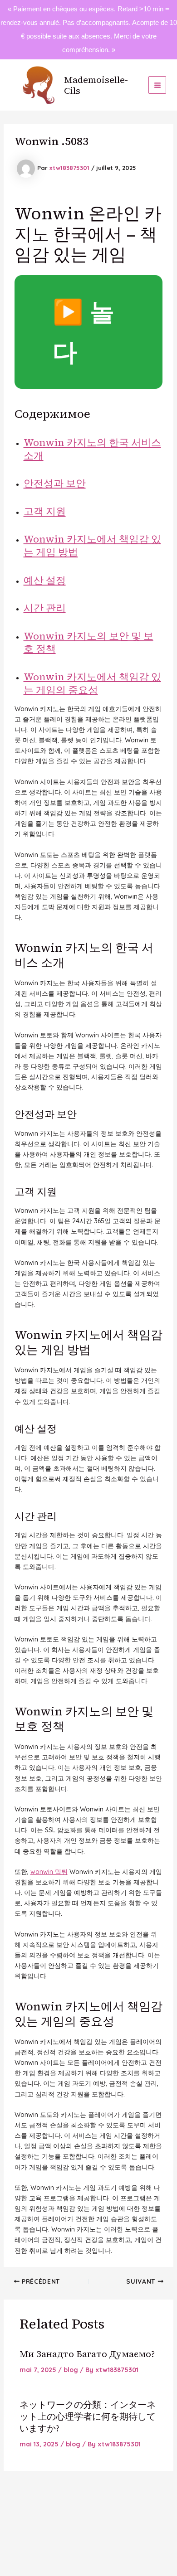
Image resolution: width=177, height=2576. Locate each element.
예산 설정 (45, 580)
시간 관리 (45, 608)
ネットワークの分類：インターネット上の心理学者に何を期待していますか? (88, 2416)
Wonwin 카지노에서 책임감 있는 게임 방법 (92, 545)
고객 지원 (45, 511)
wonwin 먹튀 (49, 1872)
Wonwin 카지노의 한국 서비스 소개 (92, 449)
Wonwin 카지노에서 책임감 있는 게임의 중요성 (92, 683)
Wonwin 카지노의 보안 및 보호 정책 (88, 642)
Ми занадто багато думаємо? (87, 2354)
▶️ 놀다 (84, 332)
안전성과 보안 (55, 483)
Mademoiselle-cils (96, 85)
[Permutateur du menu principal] (157, 85)
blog (71, 2370)
